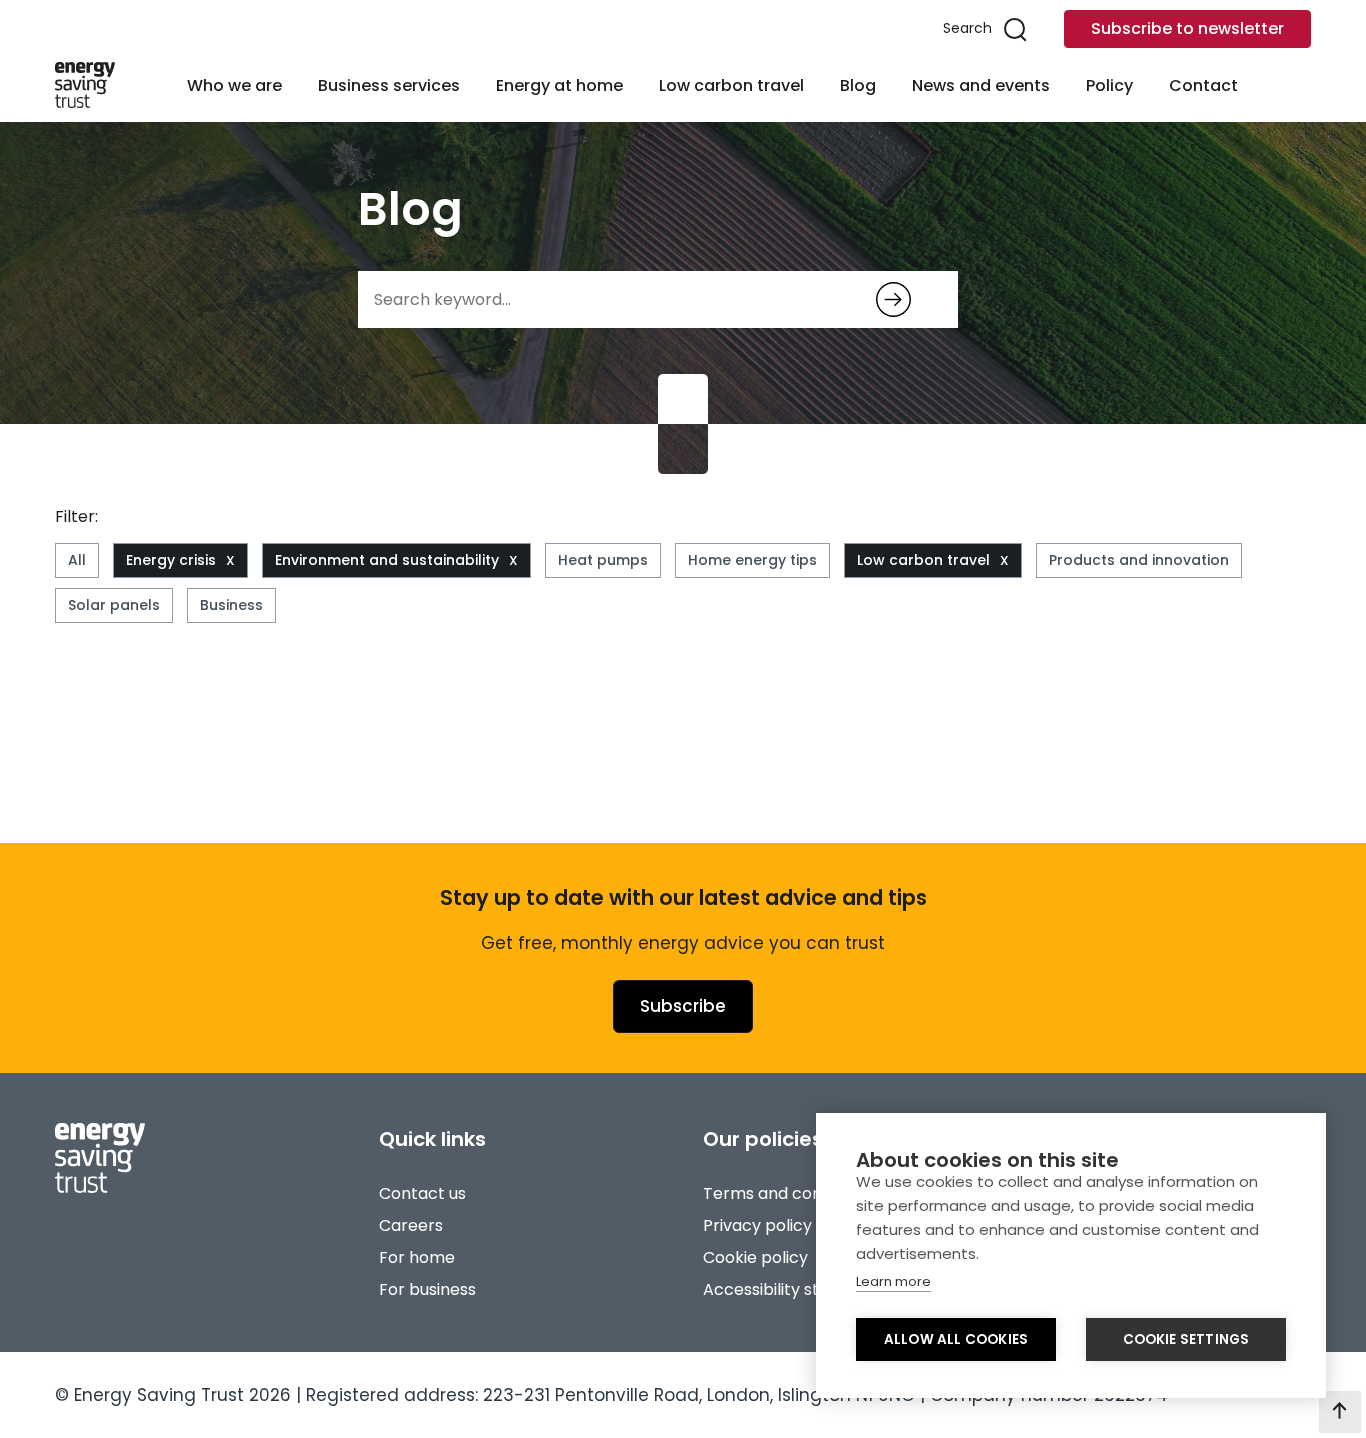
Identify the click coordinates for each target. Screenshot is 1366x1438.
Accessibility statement (796, 1289)
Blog (858, 85)
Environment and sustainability (387, 560)
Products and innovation (1139, 560)
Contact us (422, 1193)
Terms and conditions (788, 1193)
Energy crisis (171, 560)
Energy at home (559, 85)
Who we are (234, 85)
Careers (411, 1225)
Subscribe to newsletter (1187, 28)
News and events (981, 85)
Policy (1109, 85)
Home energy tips (752, 560)
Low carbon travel (731, 85)
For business (427, 1289)
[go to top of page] (1340, 1412)
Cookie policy (755, 1257)
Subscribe (683, 1006)
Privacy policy (757, 1225)
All (77, 560)
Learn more (893, 1281)
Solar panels (114, 605)
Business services (389, 85)
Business (231, 605)
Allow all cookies (956, 1339)
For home (417, 1257)
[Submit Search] (893, 299)
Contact (1203, 85)
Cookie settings (1186, 1339)
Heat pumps (603, 560)
